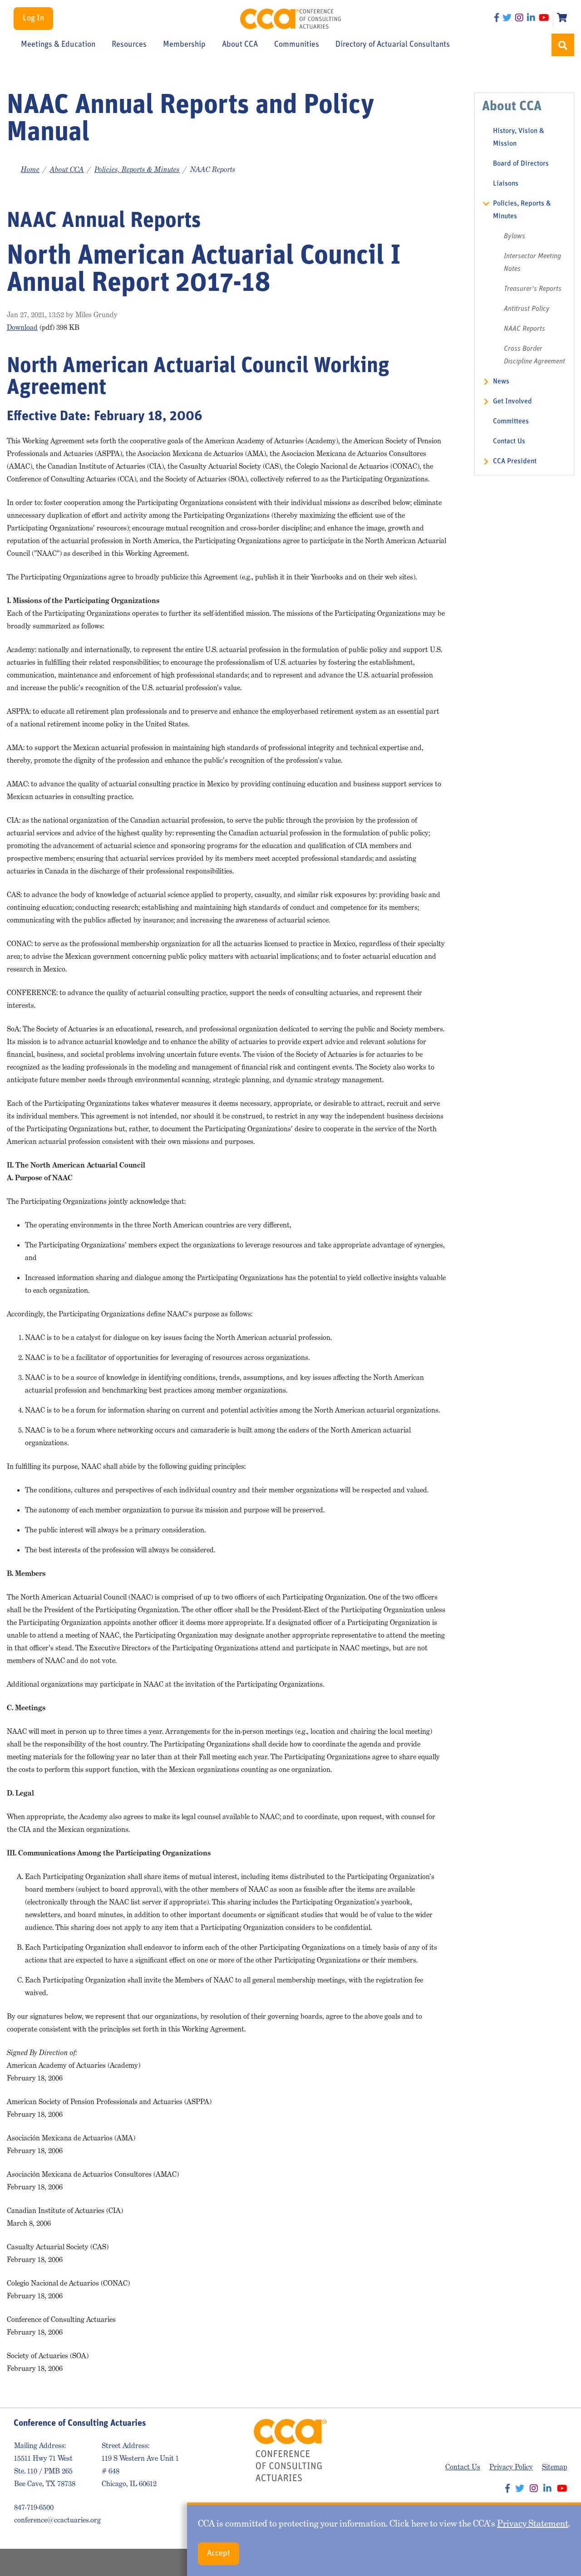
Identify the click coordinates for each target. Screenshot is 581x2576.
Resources (129, 45)
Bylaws (515, 236)
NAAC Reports (524, 329)
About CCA (240, 45)
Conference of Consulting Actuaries (291, 19)
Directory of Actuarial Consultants (393, 45)
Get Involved (512, 402)
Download (22, 327)
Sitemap (555, 2467)
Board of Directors (521, 164)
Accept (219, 2554)
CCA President (515, 461)
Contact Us (509, 442)
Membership (184, 45)
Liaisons (506, 184)
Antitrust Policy (527, 309)
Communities (297, 45)
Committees (511, 422)
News (501, 382)
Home (30, 169)
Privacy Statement (533, 2523)
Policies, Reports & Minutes (137, 169)
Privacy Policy (511, 2467)
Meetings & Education (58, 45)
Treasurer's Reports (533, 289)
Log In (33, 19)
